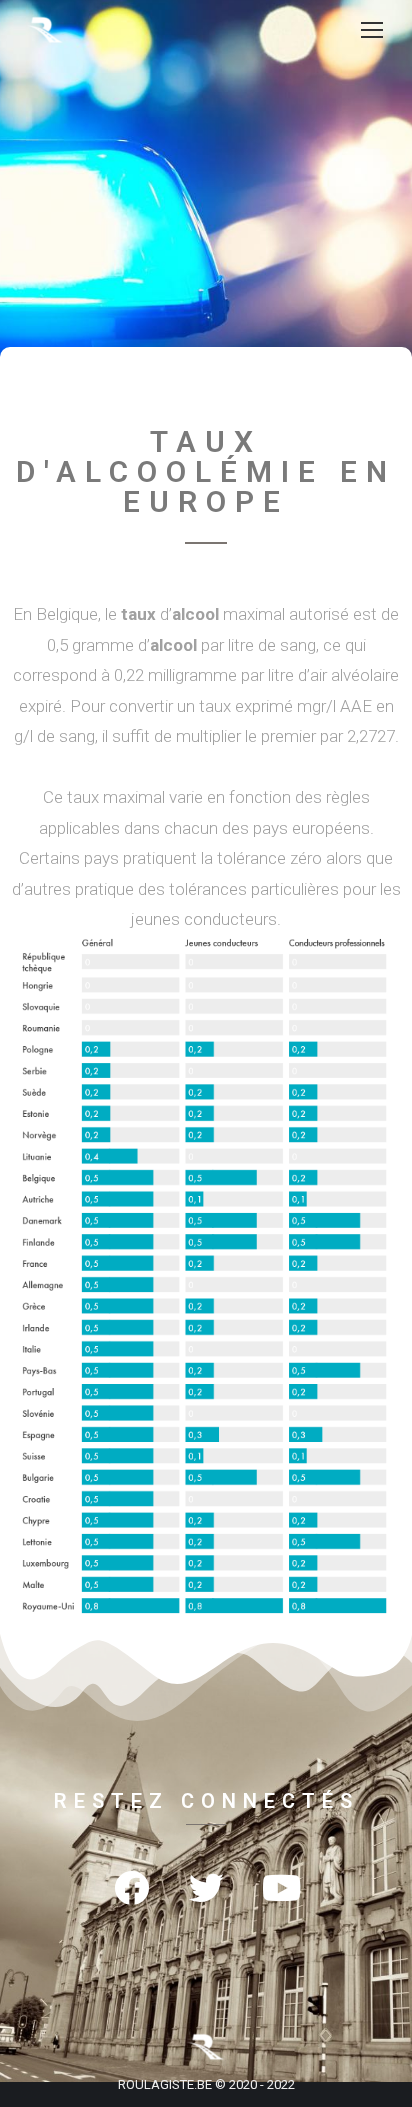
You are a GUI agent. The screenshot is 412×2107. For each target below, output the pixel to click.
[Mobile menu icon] (372, 30)
